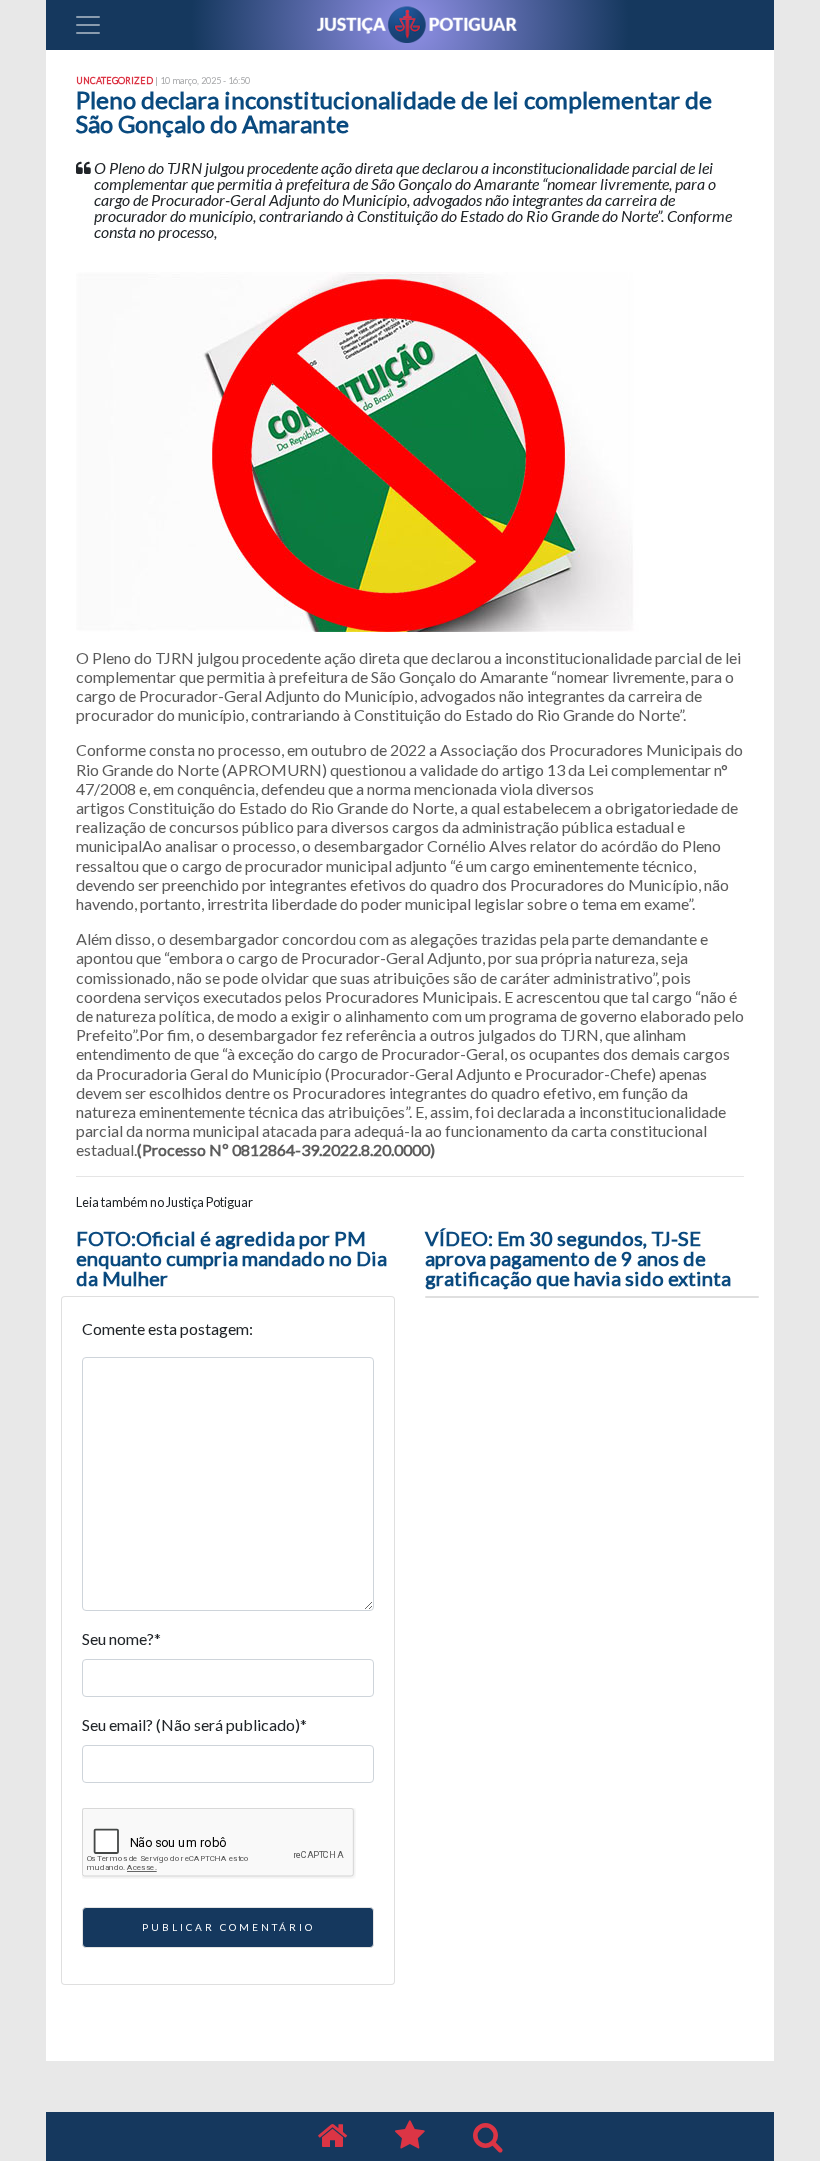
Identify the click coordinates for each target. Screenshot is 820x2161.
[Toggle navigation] (88, 25)
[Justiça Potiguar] (332, 2136)
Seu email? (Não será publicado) (194, 1724)
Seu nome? (121, 1638)
